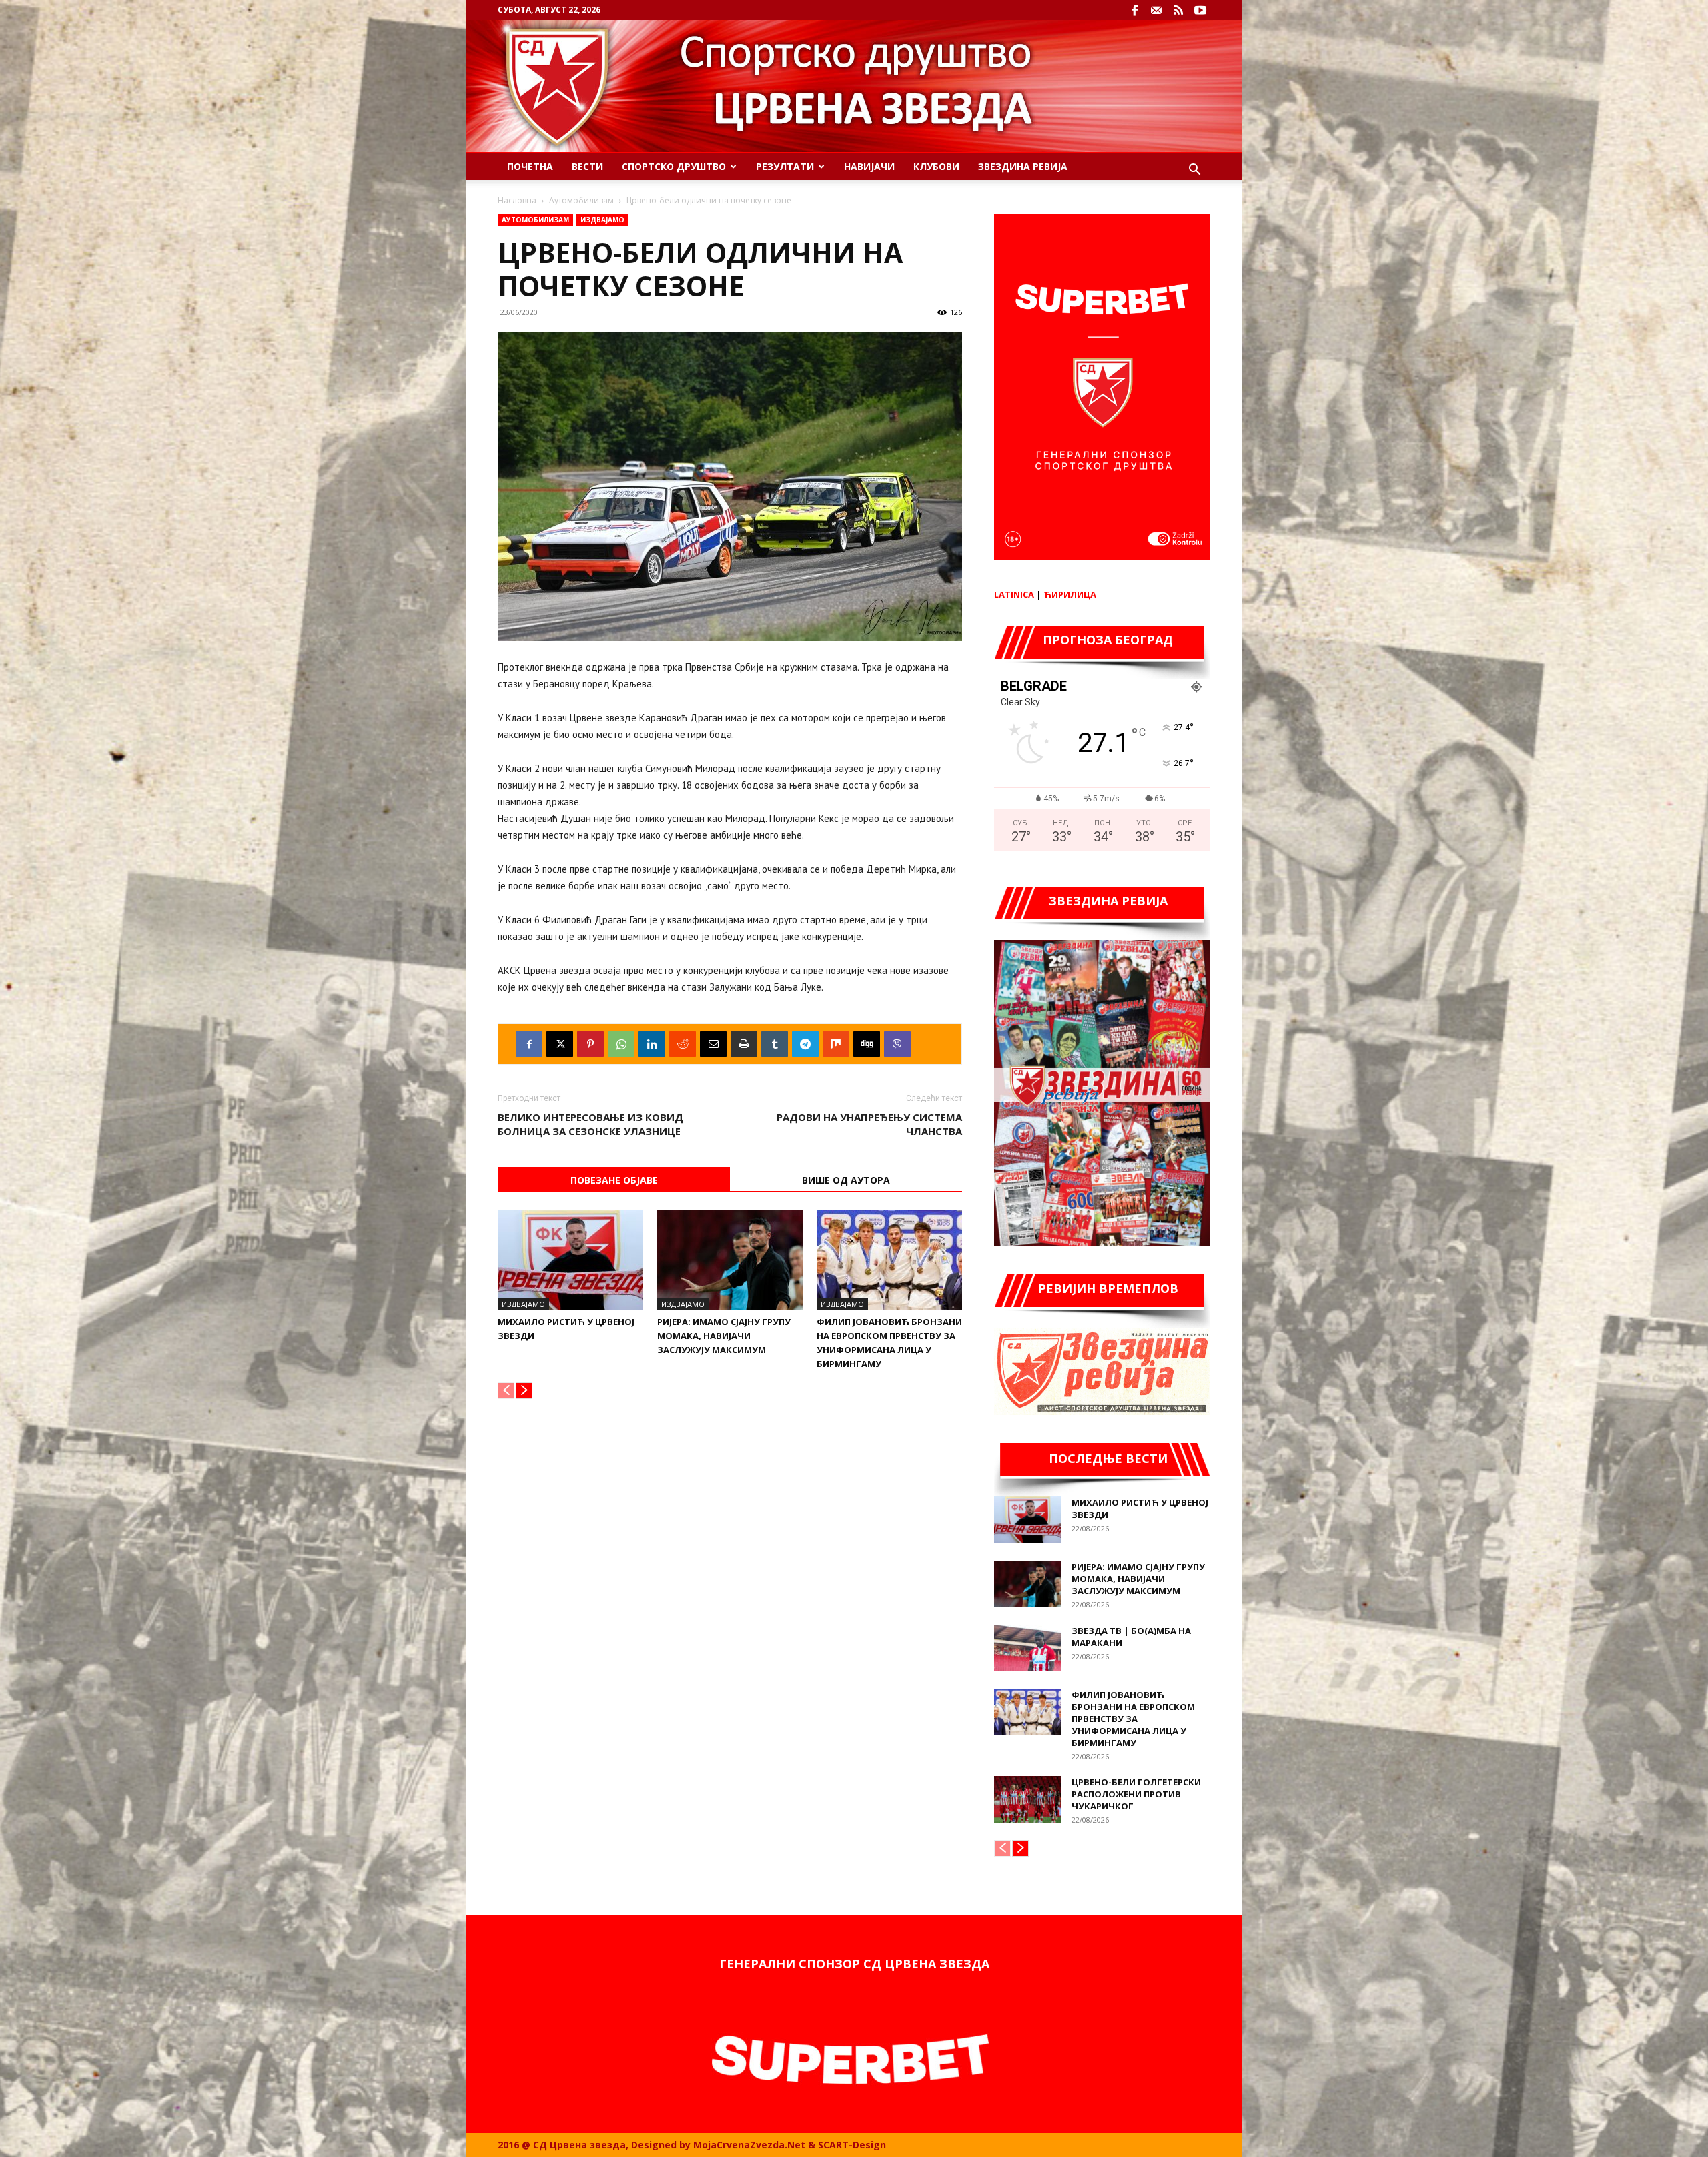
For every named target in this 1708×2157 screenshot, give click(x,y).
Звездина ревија (1023, 166)
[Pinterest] (590, 1044)
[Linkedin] (652, 1044)
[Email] (713, 1044)
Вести (587, 166)
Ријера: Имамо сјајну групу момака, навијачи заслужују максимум (724, 1336)
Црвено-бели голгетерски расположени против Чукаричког (1136, 1794)
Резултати (785, 166)
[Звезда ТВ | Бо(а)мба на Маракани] (1027, 1648)
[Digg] (867, 1044)
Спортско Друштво (674, 166)
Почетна (530, 166)
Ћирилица (1070, 594)
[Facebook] (1134, 10)
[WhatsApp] (621, 1044)
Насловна (517, 200)
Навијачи (869, 166)
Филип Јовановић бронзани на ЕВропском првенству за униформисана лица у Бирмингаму (1133, 1719)
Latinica (1014, 594)
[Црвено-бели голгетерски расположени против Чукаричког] (1027, 1799)
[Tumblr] (775, 1044)
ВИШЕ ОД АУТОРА (846, 1180)
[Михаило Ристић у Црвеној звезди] (570, 1260)
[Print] (744, 1044)
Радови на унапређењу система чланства (869, 1124)
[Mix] (836, 1044)
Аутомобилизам (581, 200)
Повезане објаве (614, 1180)
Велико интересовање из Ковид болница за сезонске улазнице (590, 1124)
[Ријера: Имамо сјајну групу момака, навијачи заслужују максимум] (730, 1260)
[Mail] (1156, 10)
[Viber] (897, 1044)
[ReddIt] (683, 1044)
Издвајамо (602, 220)
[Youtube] (1200, 10)
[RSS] (1178, 10)
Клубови (936, 166)
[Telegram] (805, 1044)
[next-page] (524, 1391)
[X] (560, 1044)
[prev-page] (506, 1391)
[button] (1194, 171)
